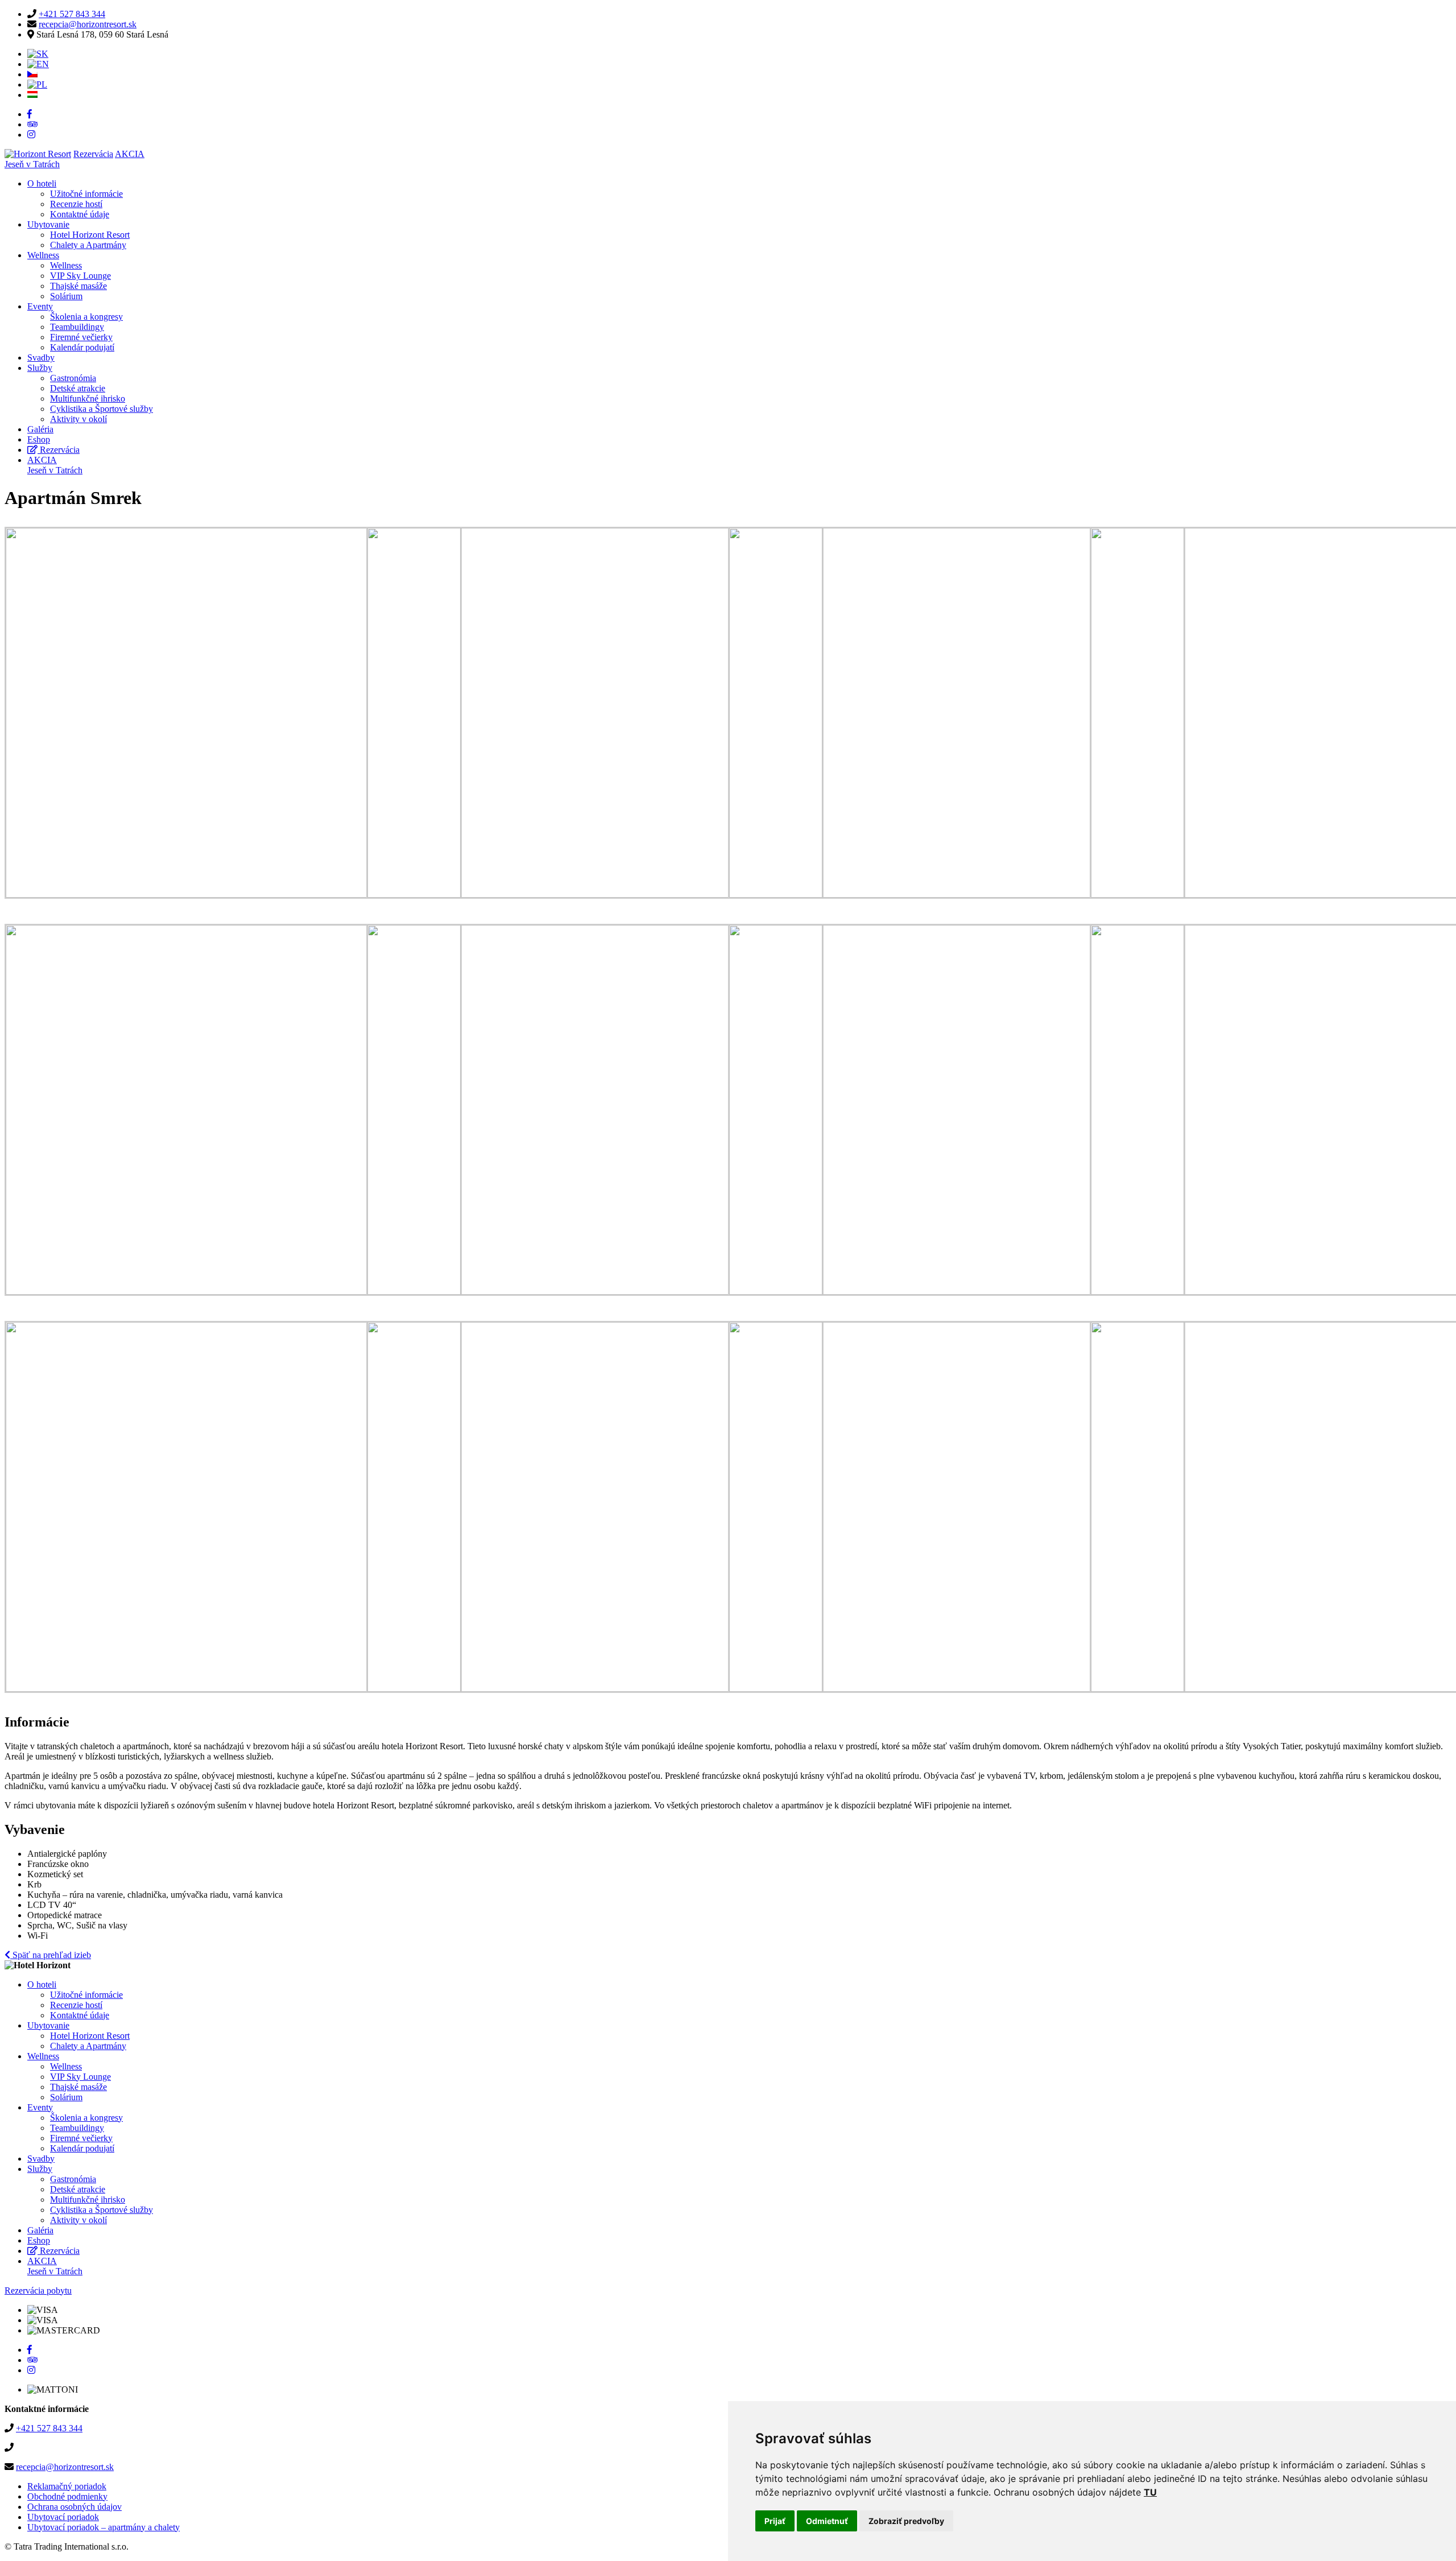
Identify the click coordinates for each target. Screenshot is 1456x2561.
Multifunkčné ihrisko (88, 398)
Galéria (40, 429)
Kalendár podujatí (82, 347)
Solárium (66, 296)
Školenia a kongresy (86, 317)
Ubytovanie (48, 224)
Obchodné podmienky (67, 2496)
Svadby (41, 358)
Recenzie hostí (76, 204)
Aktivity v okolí (78, 419)
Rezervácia (93, 154)
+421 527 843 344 (72, 14)
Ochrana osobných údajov (75, 2507)
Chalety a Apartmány (88, 245)
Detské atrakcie (78, 388)
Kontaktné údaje (80, 214)
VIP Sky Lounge (80, 276)
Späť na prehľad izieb (51, 1955)
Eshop (39, 439)
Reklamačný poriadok (67, 2486)
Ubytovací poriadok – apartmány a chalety (104, 2527)
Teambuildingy (77, 327)
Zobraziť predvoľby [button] (906, 2521)
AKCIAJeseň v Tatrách (55, 465)
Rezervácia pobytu (38, 2291)
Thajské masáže (78, 286)
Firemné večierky (81, 337)
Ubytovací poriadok (63, 2517)
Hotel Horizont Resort (90, 235)
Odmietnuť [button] (827, 2521)
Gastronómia (73, 378)
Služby (40, 368)
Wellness (43, 255)
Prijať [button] (775, 2521)
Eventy (40, 306)
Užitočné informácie (86, 194)
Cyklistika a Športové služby (102, 409)
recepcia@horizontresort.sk (88, 24)
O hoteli (42, 183)
